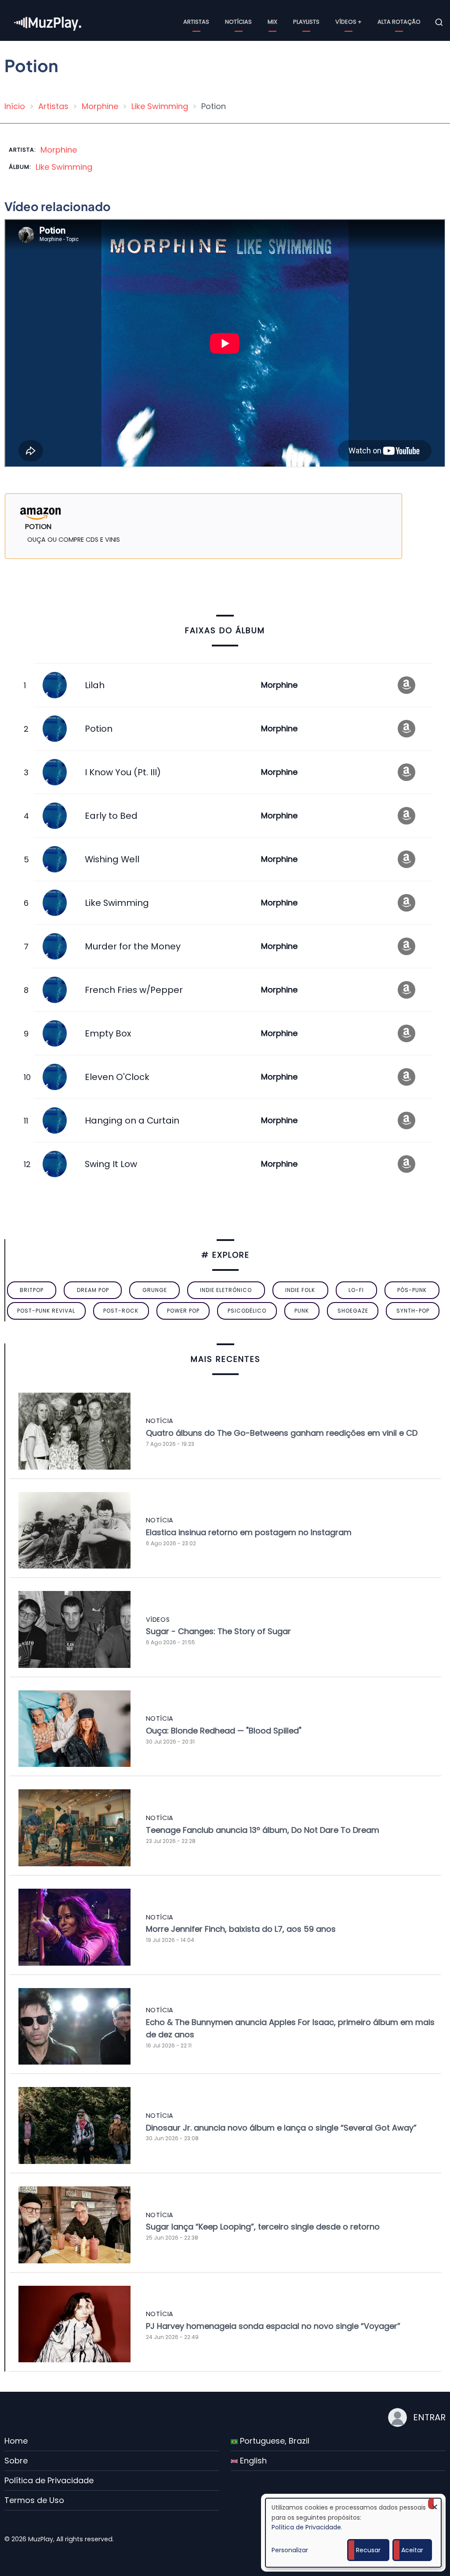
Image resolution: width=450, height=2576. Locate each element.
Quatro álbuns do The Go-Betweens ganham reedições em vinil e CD (282, 1433)
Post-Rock (121, 1311)
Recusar (368, 2550)
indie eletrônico (226, 1290)
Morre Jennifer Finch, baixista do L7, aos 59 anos (241, 1929)
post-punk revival (46, 1311)
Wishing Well (112, 859)
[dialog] (353, 2533)
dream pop (93, 1290)
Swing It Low (111, 1164)
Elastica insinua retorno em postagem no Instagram (249, 1532)
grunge (155, 1290)
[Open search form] (439, 22)
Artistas (196, 22)
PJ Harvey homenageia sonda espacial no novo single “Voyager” (273, 2326)
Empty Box (108, 1033)
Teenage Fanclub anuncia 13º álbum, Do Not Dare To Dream (263, 1830)
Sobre (16, 2461)
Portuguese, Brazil (274, 2441)
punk (302, 1311)
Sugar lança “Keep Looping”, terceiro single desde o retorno (263, 2227)
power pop (183, 1311)
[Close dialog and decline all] (435, 2504)
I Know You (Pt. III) (123, 772)
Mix (272, 22)
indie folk (300, 1290)
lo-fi (356, 1290)
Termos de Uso (34, 2500)
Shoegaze (353, 1311)
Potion (99, 729)
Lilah (95, 685)
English (252, 2461)
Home (16, 2441)
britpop (32, 1290)
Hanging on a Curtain (132, 1120)
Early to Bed (111, 816)
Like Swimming (160, 106)
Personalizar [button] (290, 2550)
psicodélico (247, 1311)
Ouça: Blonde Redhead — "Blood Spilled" (224, 1731)
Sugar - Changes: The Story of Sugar (218, 1631)
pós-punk (412, 1290)
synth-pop (413, 1311)
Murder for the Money (133, 946)
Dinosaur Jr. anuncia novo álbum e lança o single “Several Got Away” (281, 2128)
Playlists (306, 22)
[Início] (48, 22)
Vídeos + (348, 22)
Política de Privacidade (49, 2480)
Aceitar (412, 2550)
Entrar (429, 2417)
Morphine (100, 106)
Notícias (238, 22)
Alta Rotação (399, 22)
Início (15, 106)
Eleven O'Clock (117, 1077)
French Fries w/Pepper (134, 990)
